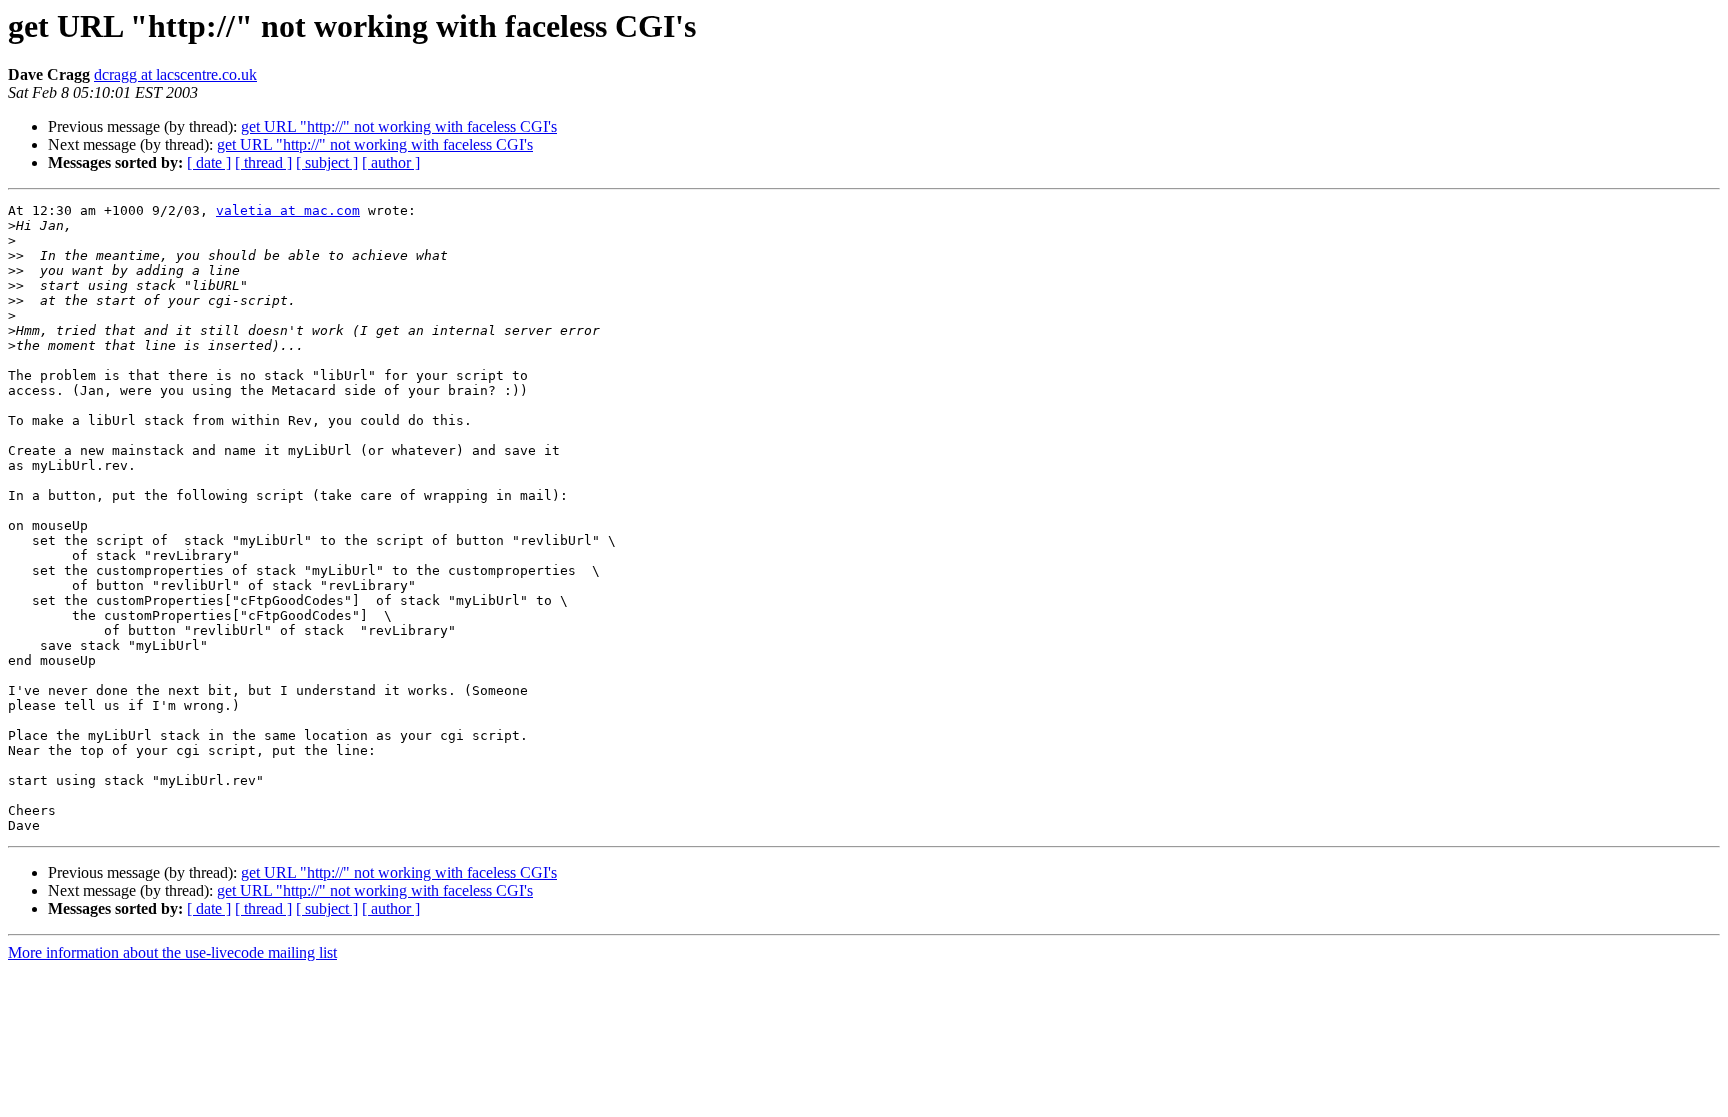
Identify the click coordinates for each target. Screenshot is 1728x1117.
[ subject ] (327, 162)
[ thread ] (263, 162)
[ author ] (391, 162)
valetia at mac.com (288, 210)
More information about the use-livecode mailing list (172, 952)
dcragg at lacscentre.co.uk (175, 74)
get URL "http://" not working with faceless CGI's (399, 126)
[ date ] (209, 162)
